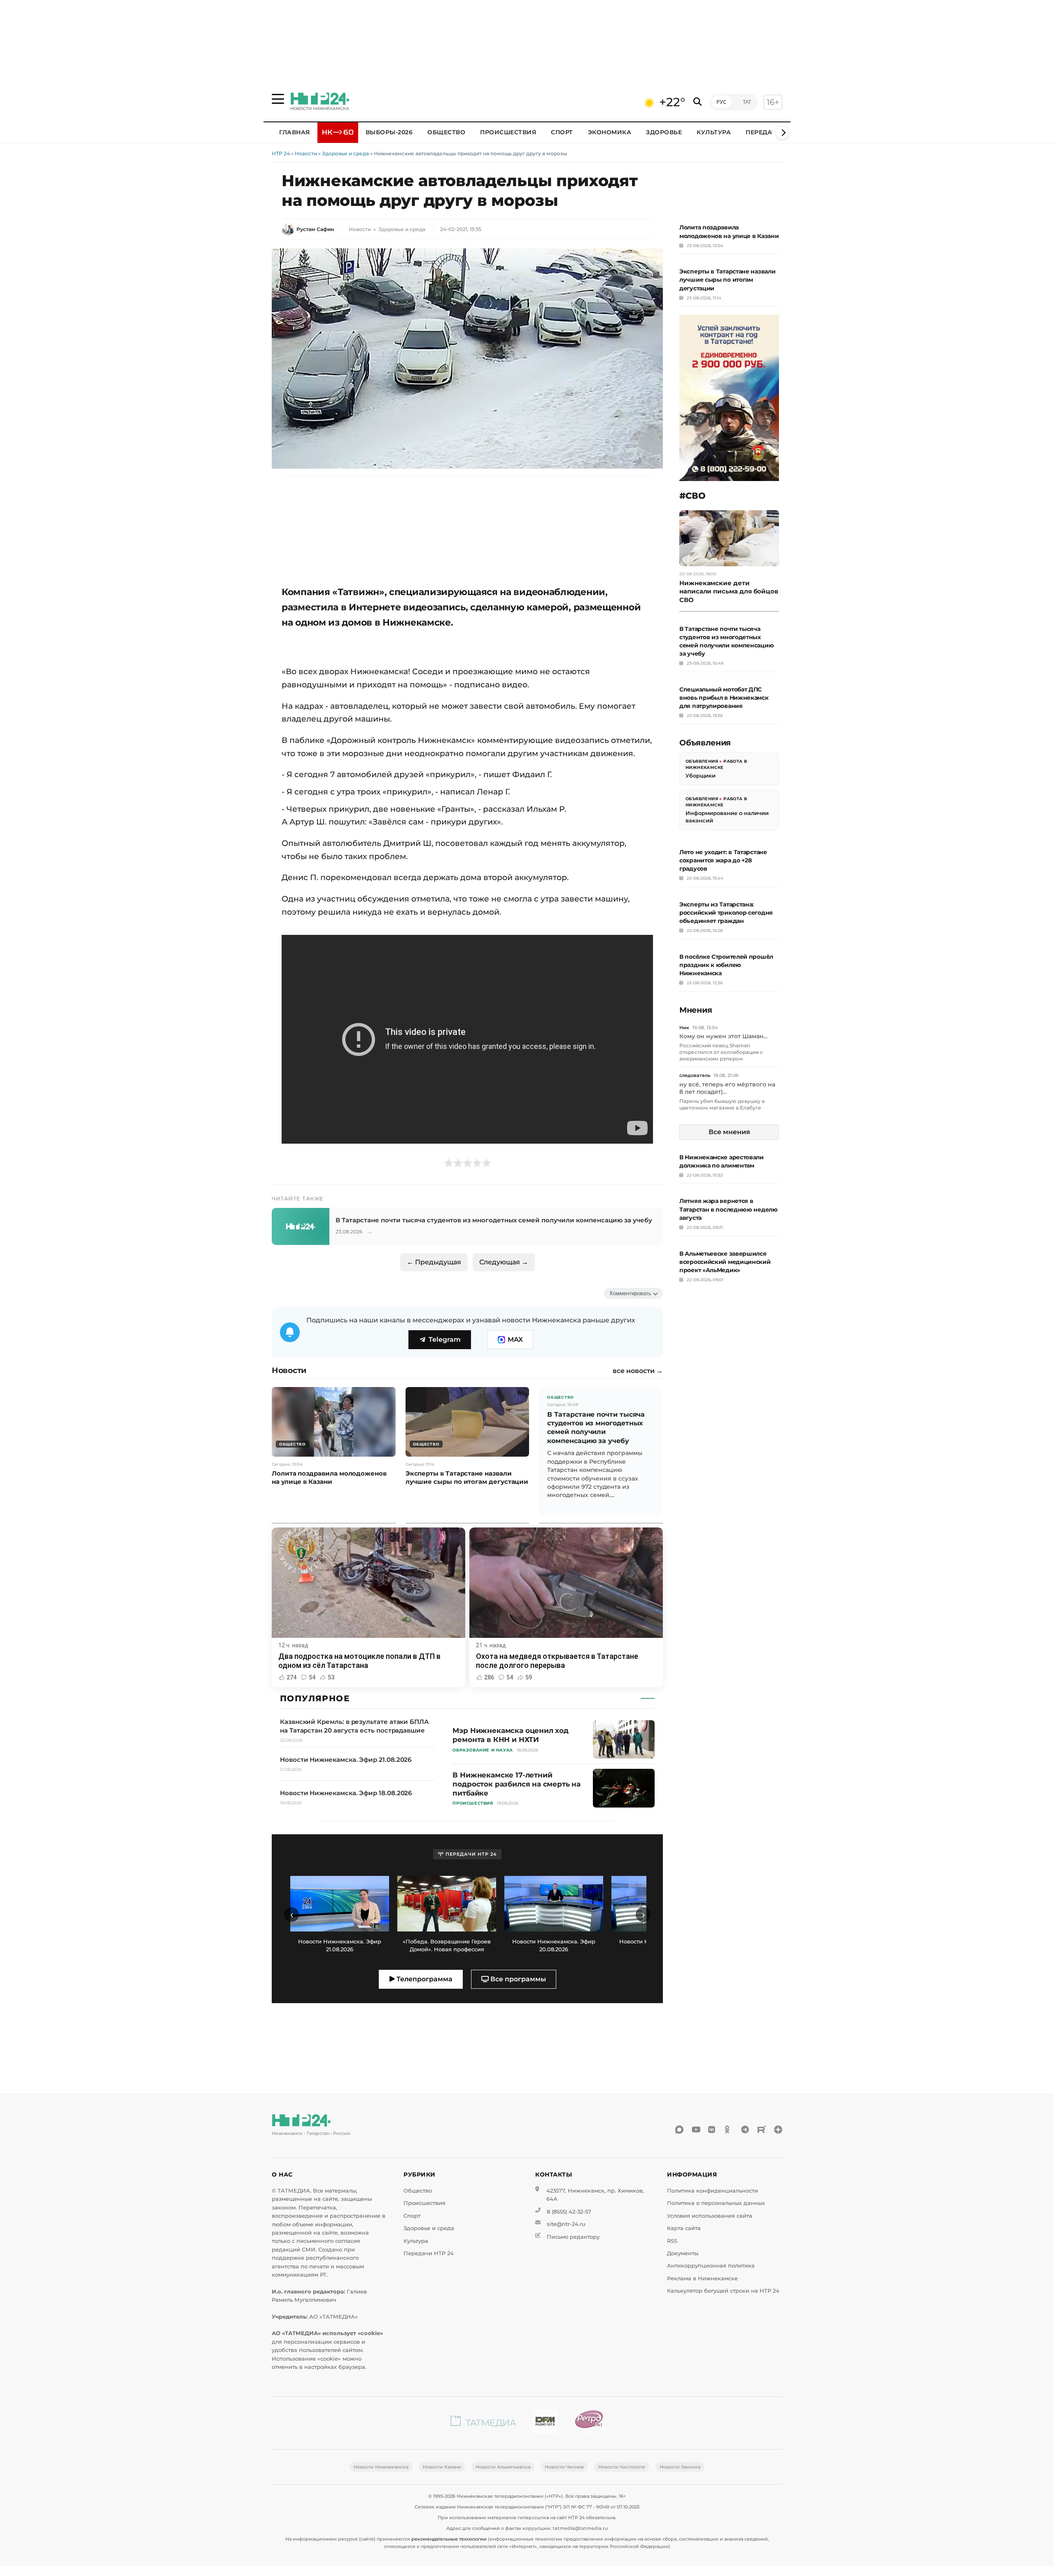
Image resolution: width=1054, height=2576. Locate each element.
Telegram (445, 1339)
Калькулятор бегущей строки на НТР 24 (723, 2291)
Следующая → (504, 1262)
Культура (714, 132)
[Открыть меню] (278, 99)
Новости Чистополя (622, 2467)
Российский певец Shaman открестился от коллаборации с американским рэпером (721, 1052)
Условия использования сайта (710, 2216)
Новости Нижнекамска (381, 2467)
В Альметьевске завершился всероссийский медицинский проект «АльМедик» (725, 1262)
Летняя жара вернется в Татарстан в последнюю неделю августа (729, 1209)
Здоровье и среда (345, 153)
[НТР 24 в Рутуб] (762, 2130)
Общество (446, 132)
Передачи (763, 132)
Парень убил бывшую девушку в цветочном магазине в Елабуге (722, 1104)
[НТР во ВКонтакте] (712, 2130)
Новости (306, 153)
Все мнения (729, 1132)
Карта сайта (684, 2228)
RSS (672, 2241)
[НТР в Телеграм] (745, 2130)
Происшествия (508, 132)
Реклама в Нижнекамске (702, 2278)
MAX (515, 1339)
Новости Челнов (564, 2467)
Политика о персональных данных (716, 2203)
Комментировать (631, 1293)
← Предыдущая (434, 1262)
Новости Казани (442, 2467)
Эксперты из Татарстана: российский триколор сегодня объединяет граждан (726, 913)
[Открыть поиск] (697, 102)
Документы (683, 2253)
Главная (295, 132)
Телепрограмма (424, 1979)
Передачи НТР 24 (429, 2253)
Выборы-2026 (389, 132)
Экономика (610, 132)
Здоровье (664, 132)
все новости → (638, 1371)
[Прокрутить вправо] (782, 133)
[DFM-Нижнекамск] (545, 2423)
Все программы (517, 1979)
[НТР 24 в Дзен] (778, 2130)
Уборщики (701, 775)
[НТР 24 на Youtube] (696, 2130)
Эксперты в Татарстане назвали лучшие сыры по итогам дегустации (727, 280)
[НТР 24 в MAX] (679, 2130)
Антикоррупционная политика (711, 2266)
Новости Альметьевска (503, 2467)
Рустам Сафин (315, 229)
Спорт (562, 132)
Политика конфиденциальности (712, 2191)
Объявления (702, 761)
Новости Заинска (680, 2467)
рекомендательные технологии (449, 2539)
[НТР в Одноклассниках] (729, 2130)
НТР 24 (281, 153)
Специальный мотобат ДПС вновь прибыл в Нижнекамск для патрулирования (724, 698)
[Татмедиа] (483, 2423)
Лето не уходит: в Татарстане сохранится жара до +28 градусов (723, 860)
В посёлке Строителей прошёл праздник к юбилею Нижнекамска (726, 965)
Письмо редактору (573, 2237)
